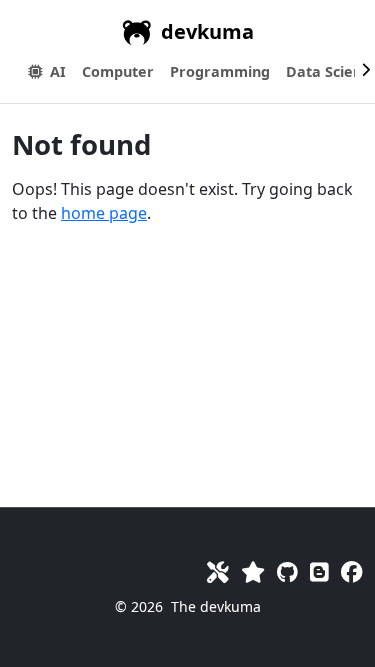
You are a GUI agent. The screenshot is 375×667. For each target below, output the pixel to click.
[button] (118, 72)
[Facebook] (352, 571)
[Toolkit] (218, 571)
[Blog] (319, 571)
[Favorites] (253, 571)
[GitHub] (287, 571)
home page (104, 213)
